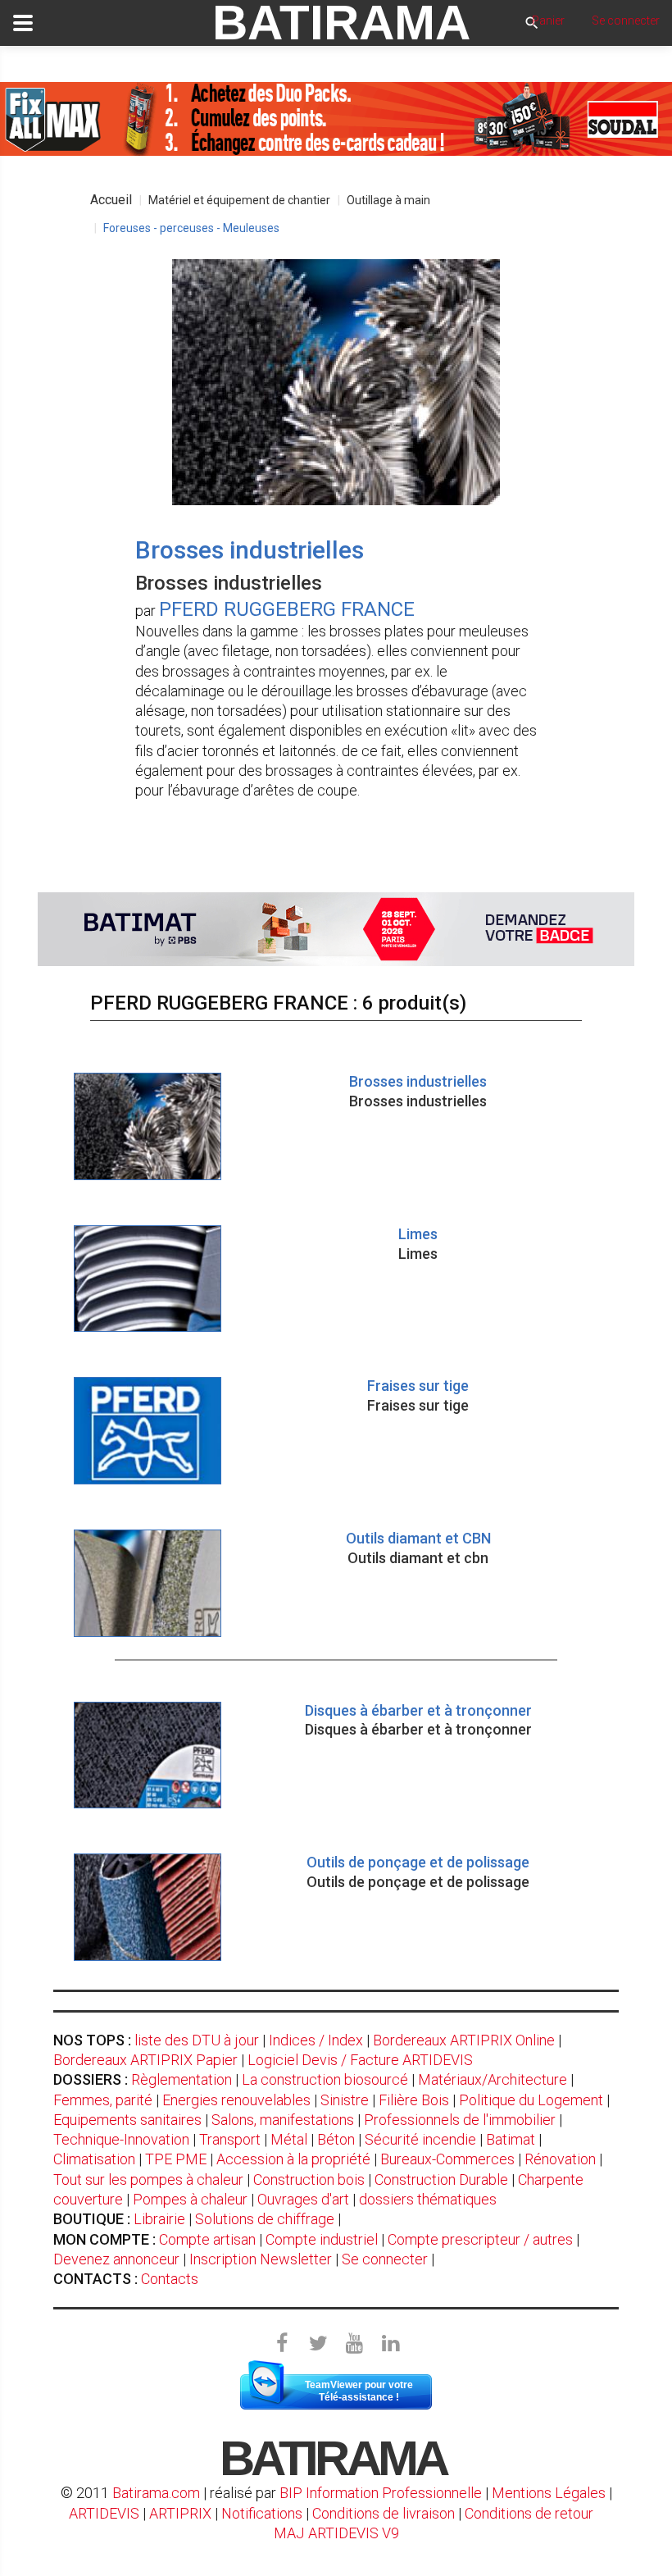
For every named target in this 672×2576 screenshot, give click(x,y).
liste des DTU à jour (197, 2040)
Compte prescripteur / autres (480, 2239)
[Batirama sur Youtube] (354, 2344)
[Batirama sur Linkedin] (390, 2344)
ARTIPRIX (180, 2513)
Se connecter (385, 2259)
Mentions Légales (549, 2493)
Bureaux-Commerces (447, 2159)
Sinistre (345, 2100)
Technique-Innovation (121, 2139)
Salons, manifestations (283, 2120)
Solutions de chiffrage (265, 2219)
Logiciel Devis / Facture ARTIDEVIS (360, 2060)
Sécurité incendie (420, 2139)
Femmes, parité (103, 2100)
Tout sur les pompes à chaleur (148, 2179)
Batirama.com (156, 2493)
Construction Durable (441, 2179)
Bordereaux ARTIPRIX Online (464, 2040)
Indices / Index (316, 2040)
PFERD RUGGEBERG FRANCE (287, 609)
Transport (230, 2139)
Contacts (170, 2279)
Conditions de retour (529, 2513)
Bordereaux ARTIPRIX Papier (145, 2060)
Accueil (111, 200)
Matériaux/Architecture (493, 2079)
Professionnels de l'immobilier (460, 2120)
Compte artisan (207, 2239)
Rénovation (560, 2159)
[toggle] (23, 23)
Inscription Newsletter (261, 2259)
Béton (336, 2139)
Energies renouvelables (236, 2100)
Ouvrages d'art (303, 2199)
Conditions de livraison (384, 2513)
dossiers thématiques (428, 2199)
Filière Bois (414, 2100)
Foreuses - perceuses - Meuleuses (191, 228)
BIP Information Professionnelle (381, 2493)
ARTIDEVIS (104, 2513)
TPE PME (176, 2159)
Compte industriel (322, 2239)
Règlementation (182, 2079)
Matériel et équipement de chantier (239, 200)
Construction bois (309, 2179)
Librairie (159, 2219)
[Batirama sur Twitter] (318, 2344)
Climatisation (94, 2159)
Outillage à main (388, 200)
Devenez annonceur (116, 2259)
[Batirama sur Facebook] (282, 2344)
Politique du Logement (531, 2100)
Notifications (263, 2513)
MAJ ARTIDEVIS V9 (336, 2533)
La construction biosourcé (325, 2079)
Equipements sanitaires (127, 2120)
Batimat (511, 2139)
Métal (289, 2139)
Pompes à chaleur (190, 2199)
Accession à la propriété (293, 2159)
